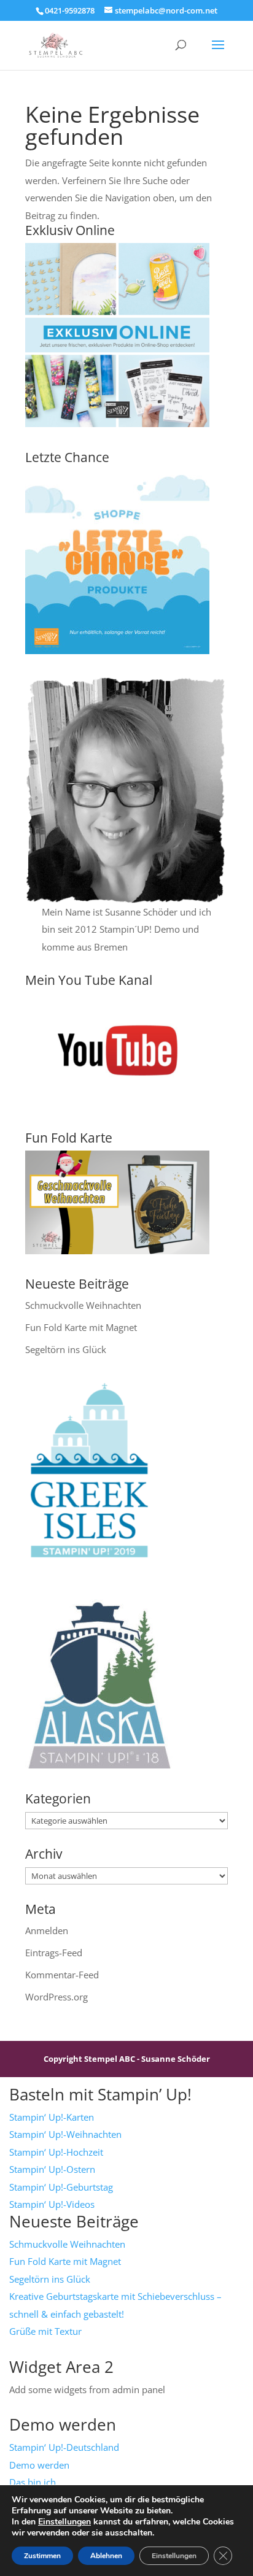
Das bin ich (33, 2482)
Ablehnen (106, 2556)
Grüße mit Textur (45, 2331)
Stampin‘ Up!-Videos (52, 2204)
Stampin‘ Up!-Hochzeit (56, 2152)
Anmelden (47, 1930)
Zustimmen (42, 2556)
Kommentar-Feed (62, 1975)
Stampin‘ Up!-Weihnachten (65, 2134)
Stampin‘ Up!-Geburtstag (61, 2187)
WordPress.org (56, 1997)
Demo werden (39, 2465)
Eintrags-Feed (54, 1953)
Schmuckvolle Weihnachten (83, 1305)
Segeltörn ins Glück (66, 1349)
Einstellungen (64, 2522)
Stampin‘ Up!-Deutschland (64, 2447)
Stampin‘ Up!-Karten (52, 2117)
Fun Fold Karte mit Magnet (81, 1327)
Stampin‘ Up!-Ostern (52, 2169)
